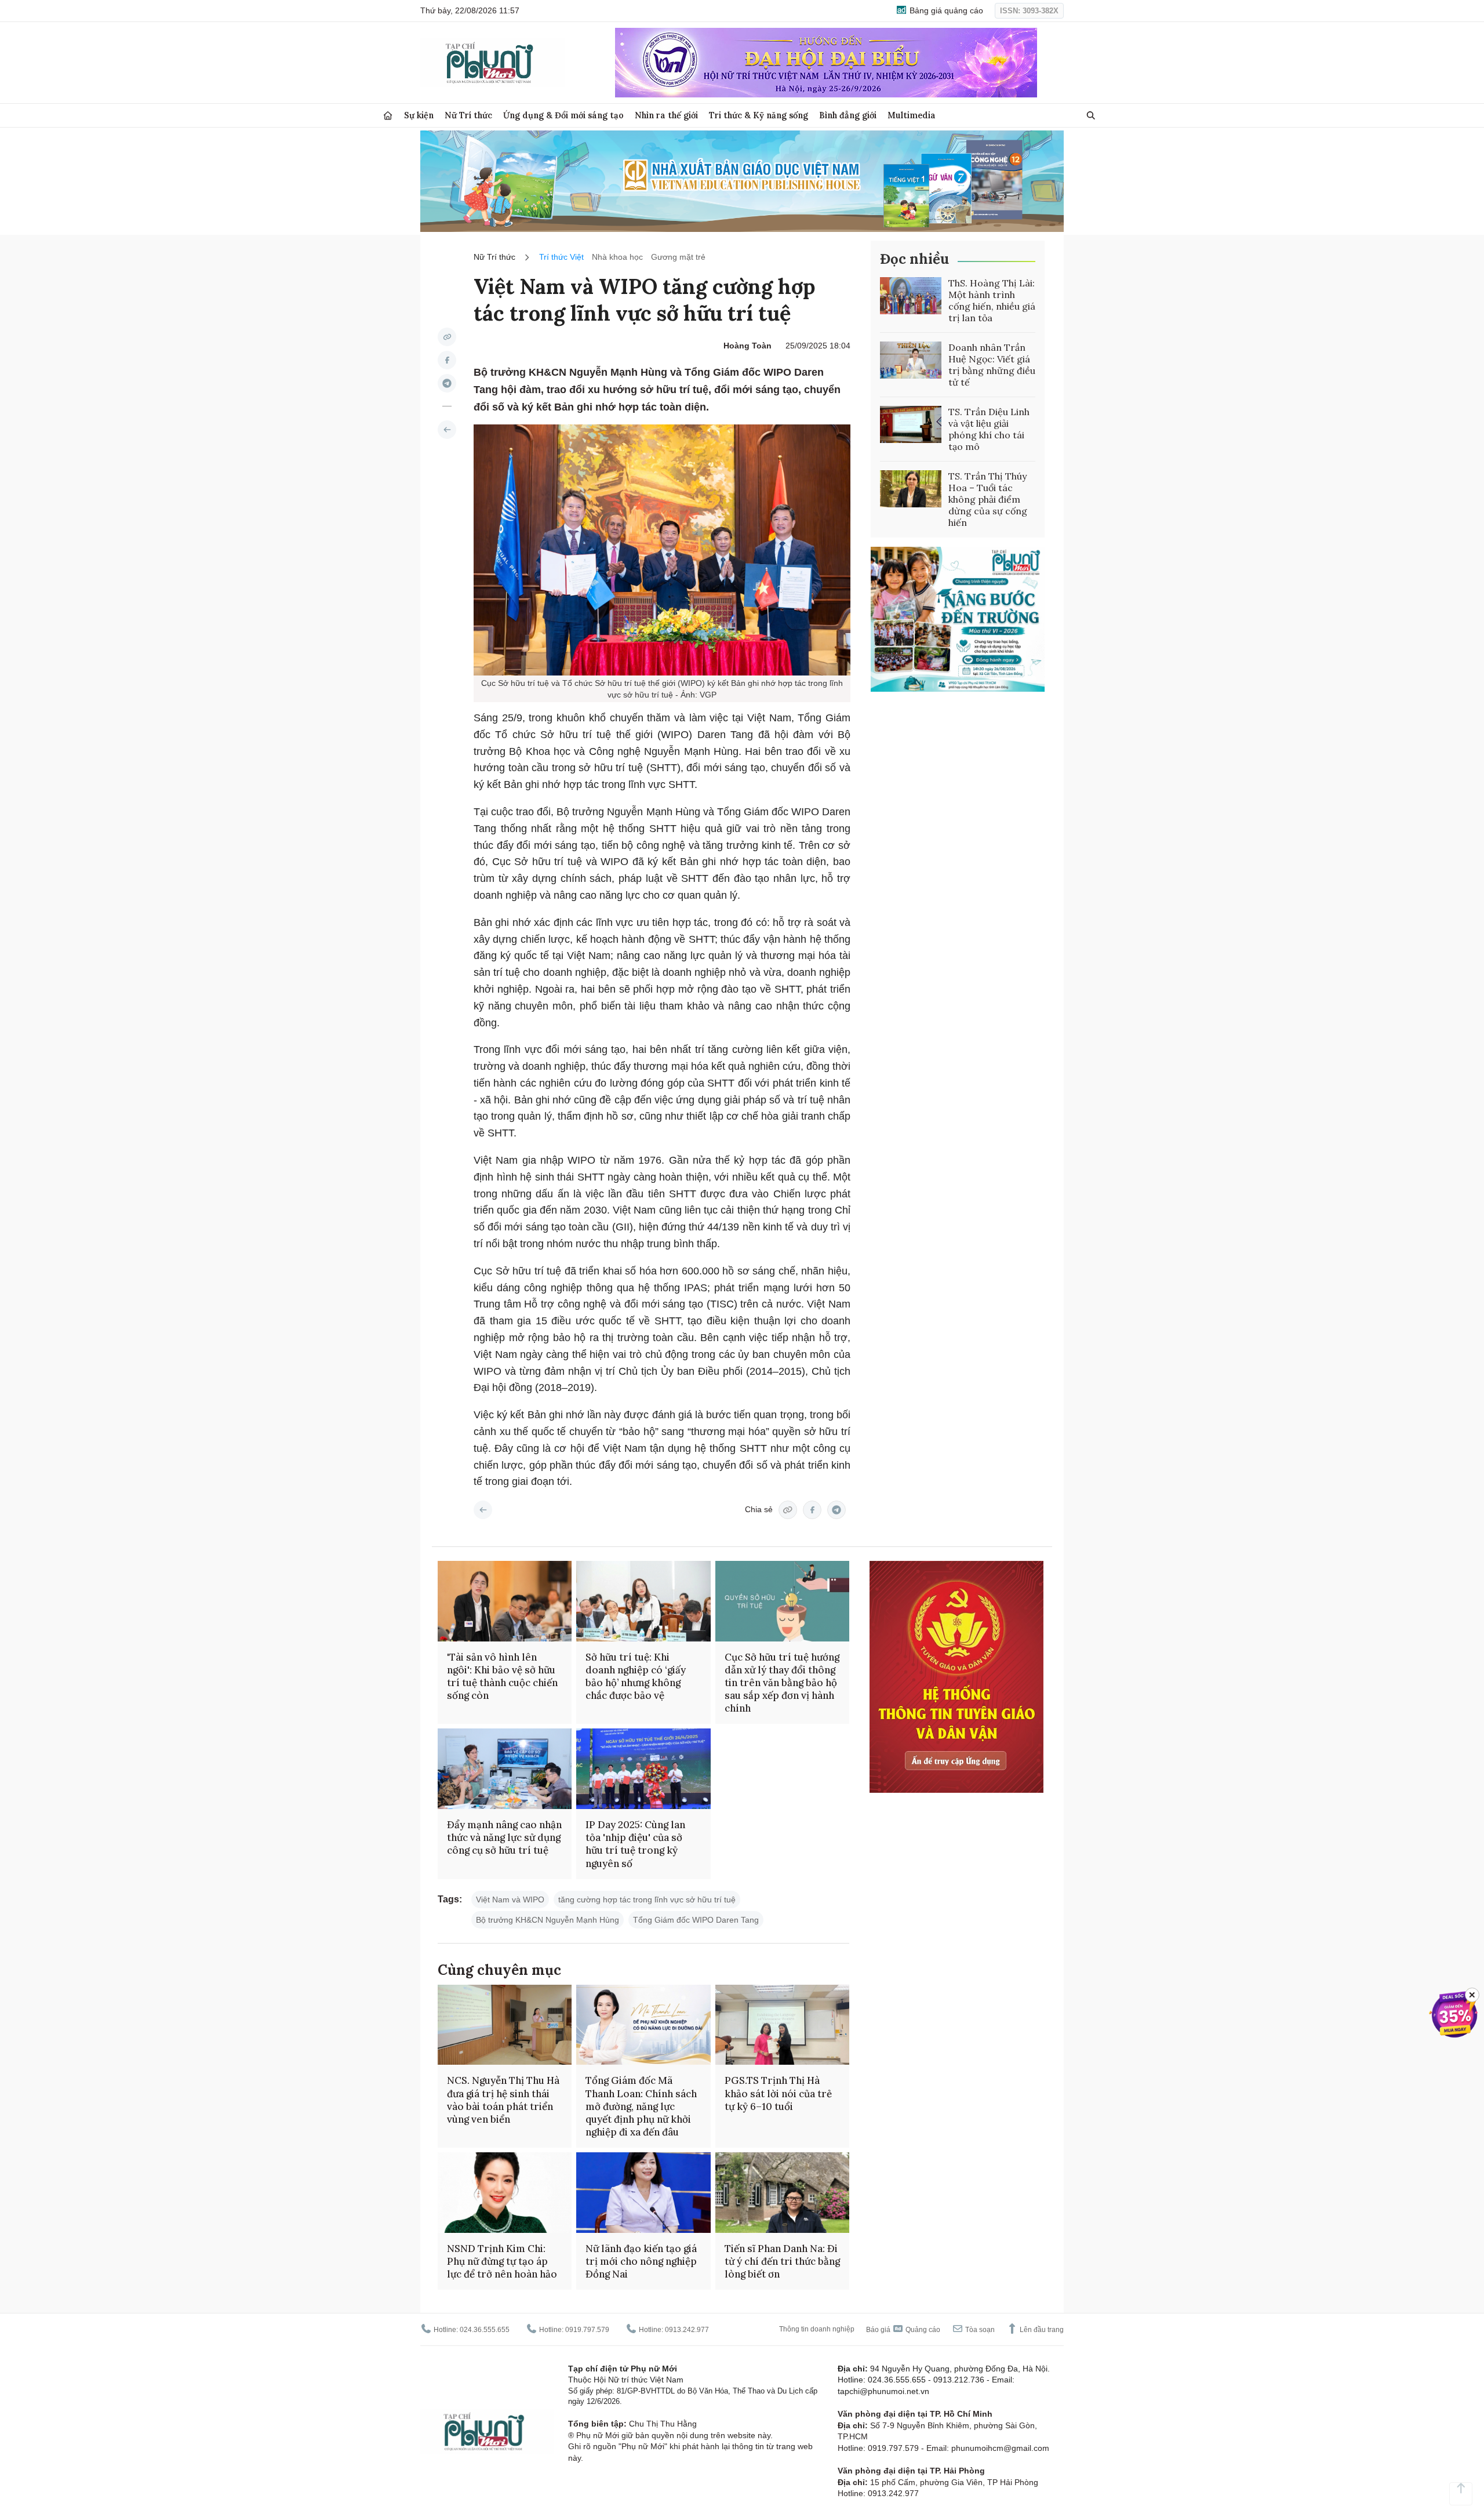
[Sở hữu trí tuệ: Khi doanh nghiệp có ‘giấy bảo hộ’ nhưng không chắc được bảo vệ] (643, 1601)
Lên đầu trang (1041, 2330)
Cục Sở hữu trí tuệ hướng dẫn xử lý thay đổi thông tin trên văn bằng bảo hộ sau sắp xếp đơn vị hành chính (782, 1683)
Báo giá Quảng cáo (903, 2330)
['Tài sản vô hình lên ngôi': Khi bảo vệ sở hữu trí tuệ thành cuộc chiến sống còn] (505, 1601)
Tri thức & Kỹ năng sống (759, 115)
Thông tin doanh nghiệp (817, 2329)
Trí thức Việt (561, 257)
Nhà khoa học (617, 257)
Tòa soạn (979, 2330)
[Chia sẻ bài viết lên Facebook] (447, 360)
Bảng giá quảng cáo (945, 10)
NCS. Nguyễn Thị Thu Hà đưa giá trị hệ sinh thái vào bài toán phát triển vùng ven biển (503, 2100)
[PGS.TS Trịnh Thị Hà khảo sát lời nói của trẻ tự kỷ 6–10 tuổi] (782, 2025)
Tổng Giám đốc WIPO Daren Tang (696, 1920)
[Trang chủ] (388, 116)
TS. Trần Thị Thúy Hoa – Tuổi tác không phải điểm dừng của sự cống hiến (988, 499)
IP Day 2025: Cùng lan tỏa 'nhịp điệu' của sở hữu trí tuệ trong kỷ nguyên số (635, 1844)
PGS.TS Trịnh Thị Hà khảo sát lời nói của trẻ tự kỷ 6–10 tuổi (778, 2093)
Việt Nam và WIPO (510, 1899)
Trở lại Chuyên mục (483, 1510)
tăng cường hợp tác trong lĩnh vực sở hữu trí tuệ (647, 1899)
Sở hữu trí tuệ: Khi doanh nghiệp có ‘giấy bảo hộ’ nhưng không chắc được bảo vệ (636, 1676)
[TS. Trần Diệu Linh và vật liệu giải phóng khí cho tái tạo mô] (911, 424)
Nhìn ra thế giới (666, 115)
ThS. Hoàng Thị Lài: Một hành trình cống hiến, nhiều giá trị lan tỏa (992, 300)
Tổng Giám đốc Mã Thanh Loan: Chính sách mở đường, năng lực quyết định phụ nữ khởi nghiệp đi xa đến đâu (641, 2106)
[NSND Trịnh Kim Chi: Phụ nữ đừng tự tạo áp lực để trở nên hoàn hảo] (505, 2193)
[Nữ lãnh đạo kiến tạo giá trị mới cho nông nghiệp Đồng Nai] (643, 2193)
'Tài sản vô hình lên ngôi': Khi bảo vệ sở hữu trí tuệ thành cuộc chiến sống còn (502, 1676)
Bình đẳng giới (848, 115)
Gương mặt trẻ (678, 257)
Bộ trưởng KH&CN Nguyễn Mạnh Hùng (548, 1920)
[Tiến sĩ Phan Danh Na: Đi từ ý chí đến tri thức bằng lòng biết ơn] (782, 2193)
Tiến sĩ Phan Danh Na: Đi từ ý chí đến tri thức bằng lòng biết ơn (782, 2261)
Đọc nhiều (914, 259)
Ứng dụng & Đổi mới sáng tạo (563, 115)
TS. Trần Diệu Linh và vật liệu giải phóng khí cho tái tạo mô (989, 429)
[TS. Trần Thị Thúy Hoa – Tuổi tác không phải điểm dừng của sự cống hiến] (911, 489)
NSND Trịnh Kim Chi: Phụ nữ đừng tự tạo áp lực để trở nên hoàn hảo (502, 2261)
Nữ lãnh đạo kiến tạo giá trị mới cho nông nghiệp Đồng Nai (641, 2261)
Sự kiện (419, 115)
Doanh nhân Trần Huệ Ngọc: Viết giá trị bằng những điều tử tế (992, 365)
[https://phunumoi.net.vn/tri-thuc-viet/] (447, 430)
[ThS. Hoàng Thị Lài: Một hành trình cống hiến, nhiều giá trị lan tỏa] (911, 296)
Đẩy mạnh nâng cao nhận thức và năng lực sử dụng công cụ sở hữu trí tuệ (504, 1837)
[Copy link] (447, 337)
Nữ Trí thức (468, 115)
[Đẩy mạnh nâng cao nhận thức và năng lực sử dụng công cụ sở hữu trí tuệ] (505, 1769)
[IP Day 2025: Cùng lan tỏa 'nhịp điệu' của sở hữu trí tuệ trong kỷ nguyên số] (643, 1769)
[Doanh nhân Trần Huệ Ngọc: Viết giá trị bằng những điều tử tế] (911, 360)
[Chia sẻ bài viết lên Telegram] (447, 383)
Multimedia (912, 115)
